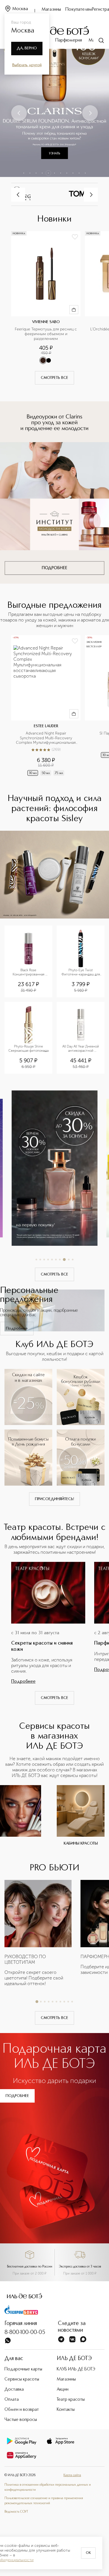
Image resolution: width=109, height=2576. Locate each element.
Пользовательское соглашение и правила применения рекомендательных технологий (44, 2501)
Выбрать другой (27, 65)
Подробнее (17, 1329)
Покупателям (79, 10)
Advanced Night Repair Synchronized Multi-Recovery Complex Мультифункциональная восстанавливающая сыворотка (46, 738)
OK (88, 2553)
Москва (20, 9)
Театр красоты (71, 2400)
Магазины (51, 10)
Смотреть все (54, 378)
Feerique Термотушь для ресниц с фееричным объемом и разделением (46, 334)
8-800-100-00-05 (25, 2333)
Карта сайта (72, 2475)
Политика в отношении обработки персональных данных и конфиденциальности (48, 2487)
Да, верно (27, 48)
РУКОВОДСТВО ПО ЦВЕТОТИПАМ (25, 1959)
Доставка (14, 2389)
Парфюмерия (69, 40)
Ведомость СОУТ (16, 2512)
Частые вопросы (21, 2420)
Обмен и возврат (22, 2410)
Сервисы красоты (22, 2379)
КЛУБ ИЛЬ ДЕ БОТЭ (76, 2369)
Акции (63, 2389)
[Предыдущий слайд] (19, 113)
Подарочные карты (23, 2369)
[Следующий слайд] (90, 113)
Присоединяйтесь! (54, 1499)
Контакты (66, 2410)
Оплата (12, 2400)
